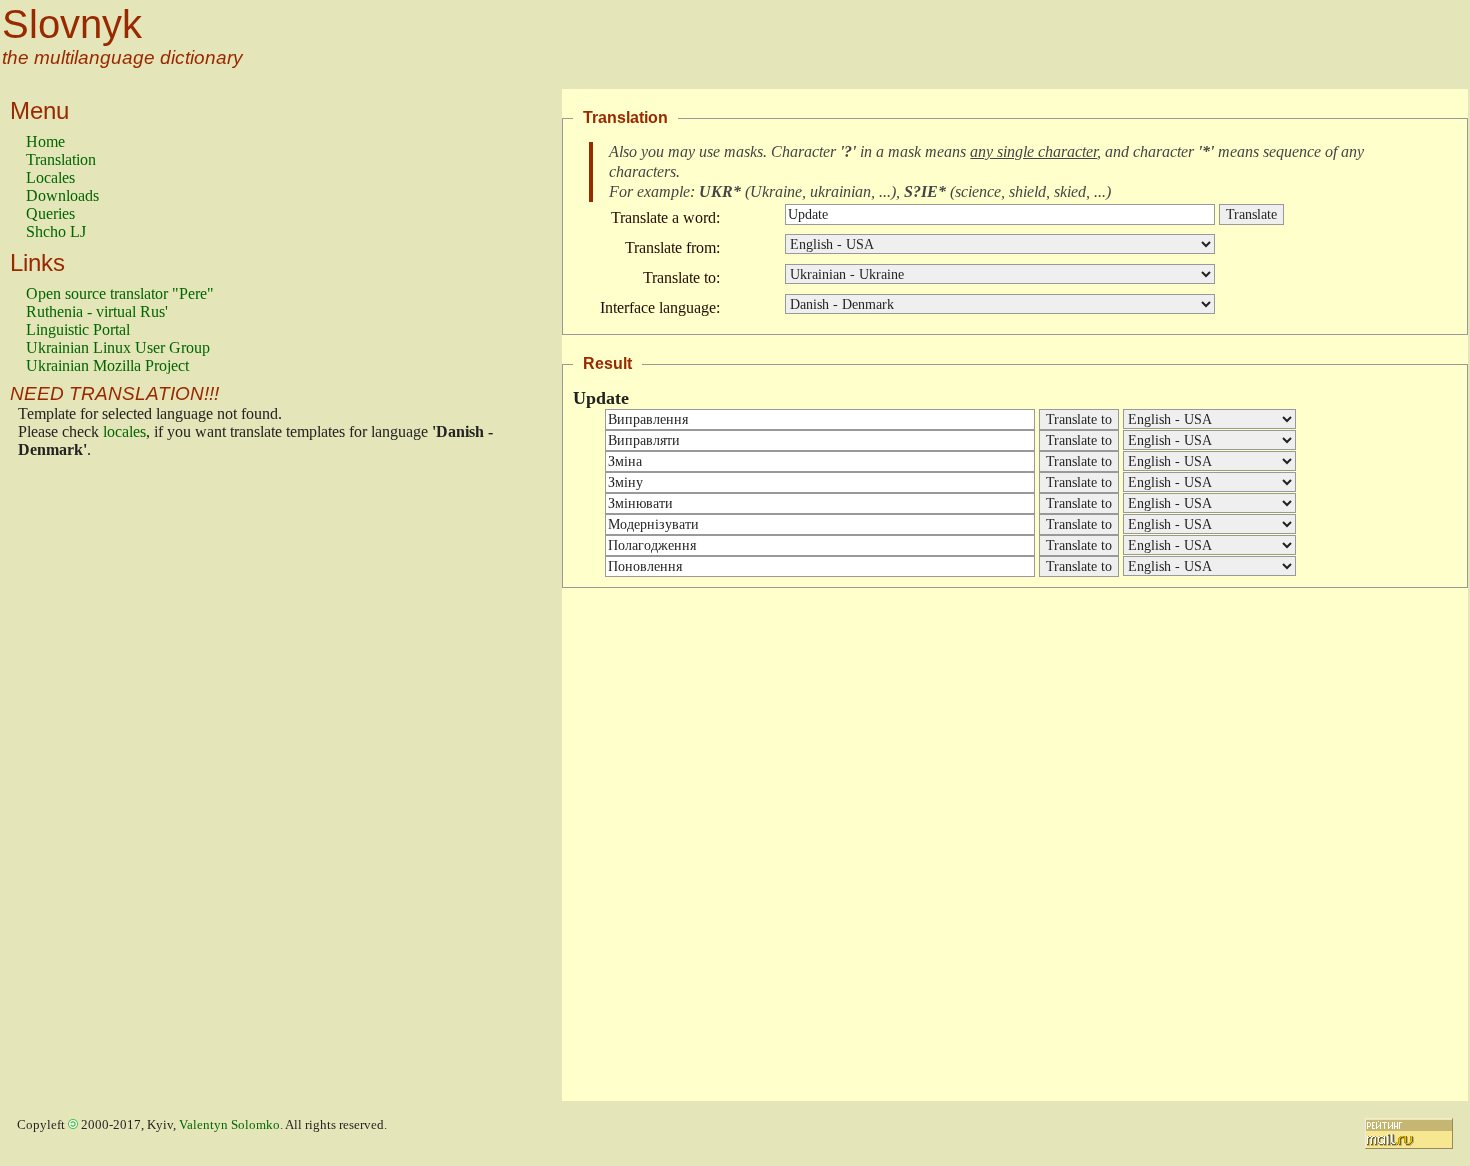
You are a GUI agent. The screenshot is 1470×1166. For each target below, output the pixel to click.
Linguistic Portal (78, 329)
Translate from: (672, 247)
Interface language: (660, 307)
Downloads (62, 195)
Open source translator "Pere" (120, 293)
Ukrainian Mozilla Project (107, 365)
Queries (50, 213)
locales (124, 431)
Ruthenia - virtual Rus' (97, 311)
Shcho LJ (56, 231)
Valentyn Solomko (229, 1125)
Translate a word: (665, 217)
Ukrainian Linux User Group (118, 347)
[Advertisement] (106, 785)
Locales (50, 177)
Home (45, 141)
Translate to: (681, 277)
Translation (61, 159)
